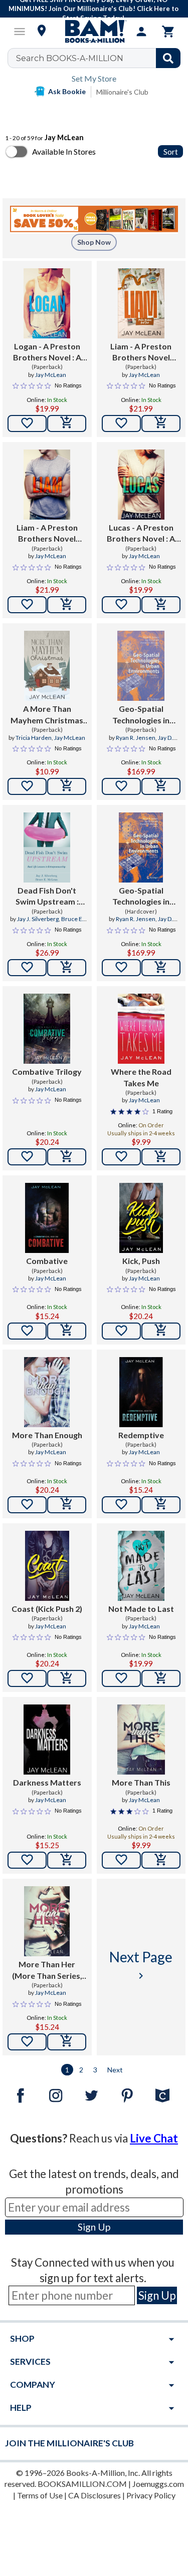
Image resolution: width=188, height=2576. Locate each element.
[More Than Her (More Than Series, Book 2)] (47, 1921)
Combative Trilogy (47, 1071)
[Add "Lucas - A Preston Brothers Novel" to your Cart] (161, 605)
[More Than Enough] (47, 1392)
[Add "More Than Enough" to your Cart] (67, 1505)
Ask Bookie (67, 91)
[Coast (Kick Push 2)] (47, 1566)
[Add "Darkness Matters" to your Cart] (67, 1860)
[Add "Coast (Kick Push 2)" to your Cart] (67, 1678)
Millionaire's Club (122, 92)
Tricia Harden (34, 738)
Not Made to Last (141, 1609)
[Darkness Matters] (47, 1740)
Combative (47, 1261)
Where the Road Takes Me (141, 1077)
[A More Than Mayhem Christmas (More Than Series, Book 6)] (47, 666)
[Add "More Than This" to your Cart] (161, 1860)
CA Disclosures (95, 2495)
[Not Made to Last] (141, 1566)
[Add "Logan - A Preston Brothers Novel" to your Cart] (67, 423)
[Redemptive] (141, 1392)
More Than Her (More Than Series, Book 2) (47, 1970)
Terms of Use (40, 2495)
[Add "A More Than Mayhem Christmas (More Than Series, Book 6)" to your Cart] (67, 786)
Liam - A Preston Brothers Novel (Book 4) (141, 352)
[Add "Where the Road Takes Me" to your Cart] (161, 1157)
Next (115, 2070)
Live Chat (154, 2138)
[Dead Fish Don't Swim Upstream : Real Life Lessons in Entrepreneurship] (47, 847)
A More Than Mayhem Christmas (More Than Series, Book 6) (47, 715)
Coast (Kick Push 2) (47, 1609)
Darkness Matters (47, 1782)
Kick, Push (141, 1261)
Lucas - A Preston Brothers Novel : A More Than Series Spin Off (141, 534)
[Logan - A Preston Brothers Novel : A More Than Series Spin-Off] (47, 303)
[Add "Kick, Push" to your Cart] (161, 1331)
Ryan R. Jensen (136, 738)
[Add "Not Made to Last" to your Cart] (161, 1678)
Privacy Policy (151, 2495)
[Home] (94, 32)
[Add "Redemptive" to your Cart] (161, 1505)
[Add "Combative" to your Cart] (67, 1331)
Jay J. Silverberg (38, 919)
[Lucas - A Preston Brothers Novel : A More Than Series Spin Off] (141, 485)
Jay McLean (51, 375)
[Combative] (47, 1218)
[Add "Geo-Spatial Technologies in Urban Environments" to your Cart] (161, 786)
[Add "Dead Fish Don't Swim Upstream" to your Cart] (67, 968)
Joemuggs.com (158, 2484)
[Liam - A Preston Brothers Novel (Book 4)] (141, 303)
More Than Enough (47, 1435)
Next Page (141, 1965)
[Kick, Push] (141, 1218)
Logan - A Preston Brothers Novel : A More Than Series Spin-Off (47, 352)
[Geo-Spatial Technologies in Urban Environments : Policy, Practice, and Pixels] (141, 666)
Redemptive (141, 1435)
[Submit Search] (168, 58)
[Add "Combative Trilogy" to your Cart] (67, 1157)
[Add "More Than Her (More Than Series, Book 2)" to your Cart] (67, 2042)
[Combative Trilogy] (47, 1029)
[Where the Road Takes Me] (141, 1029)
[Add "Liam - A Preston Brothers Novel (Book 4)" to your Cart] (161, 423)
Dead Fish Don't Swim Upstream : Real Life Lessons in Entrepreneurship (47, 897)
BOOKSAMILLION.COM (82, 2484)
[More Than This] (141, 1740)
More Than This (141, 1782)
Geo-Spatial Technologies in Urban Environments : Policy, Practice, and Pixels (141, 715)
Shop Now (94, 242)
